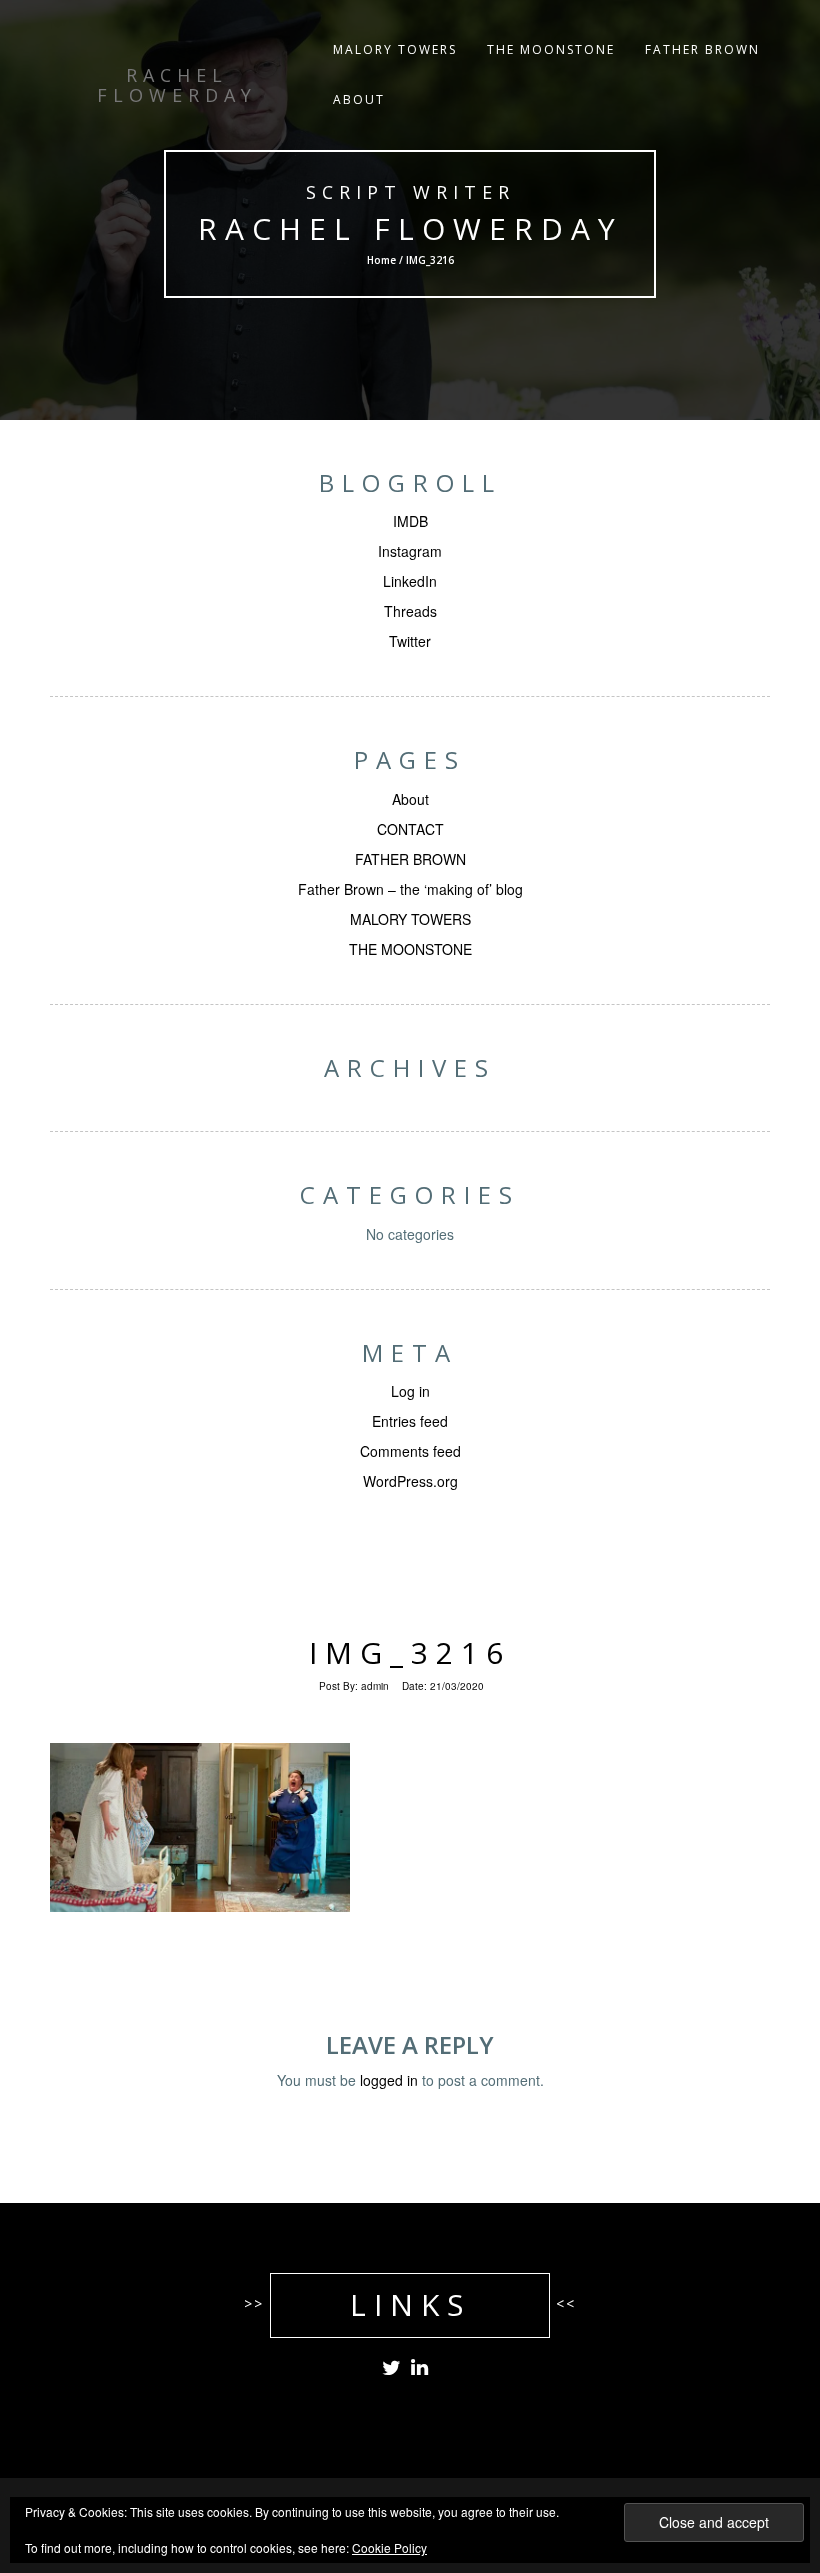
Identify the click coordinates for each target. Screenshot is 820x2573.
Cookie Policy (389, 2547)
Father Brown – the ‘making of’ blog (410, 889)
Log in (410, 1391)
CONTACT (410, 829)
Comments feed (410, 1451)
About (410, 799)
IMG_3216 (410, 1652)
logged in (389, 2080)
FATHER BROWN (702, 49)
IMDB (410, 521)
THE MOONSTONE (551, 49)
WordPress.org (410, 1481)
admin (375, 1686)
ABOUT (359, 99)
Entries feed (410, 1421)
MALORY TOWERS (395, 49)
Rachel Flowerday (410, 228)
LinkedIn (410, 581)
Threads (410, 611)
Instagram (410, 551)
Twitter (410, 641)
